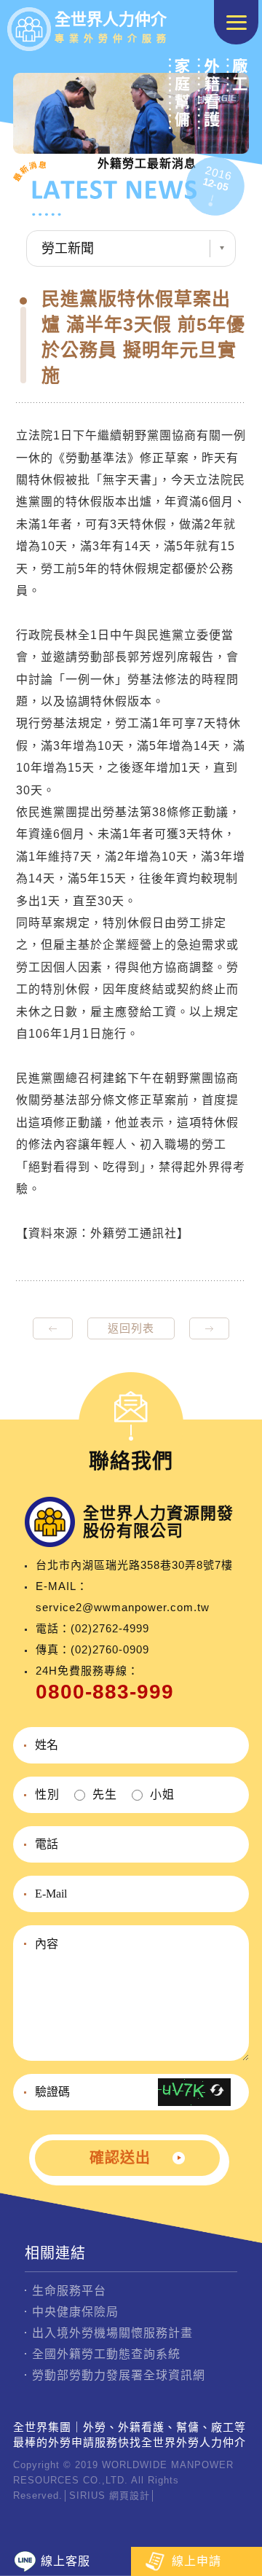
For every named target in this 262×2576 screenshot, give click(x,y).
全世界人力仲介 (113, 27)
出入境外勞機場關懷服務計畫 (112, 2333)
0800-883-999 (105, 1692)
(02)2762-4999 (110, 1628)
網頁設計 (130, 2495)
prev (53, 1328)
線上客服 (65, 2561)
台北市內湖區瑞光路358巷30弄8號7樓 (134, 1565)
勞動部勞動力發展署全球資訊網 (119, 2375)
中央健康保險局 (75, 2312)
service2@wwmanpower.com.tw (123, 1607)
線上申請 (196, 2561)
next (209, 1328)
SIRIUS (87, 2495)
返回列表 (131, 1328)
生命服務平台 (69, 2291)
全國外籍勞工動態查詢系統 (106, 2354)
